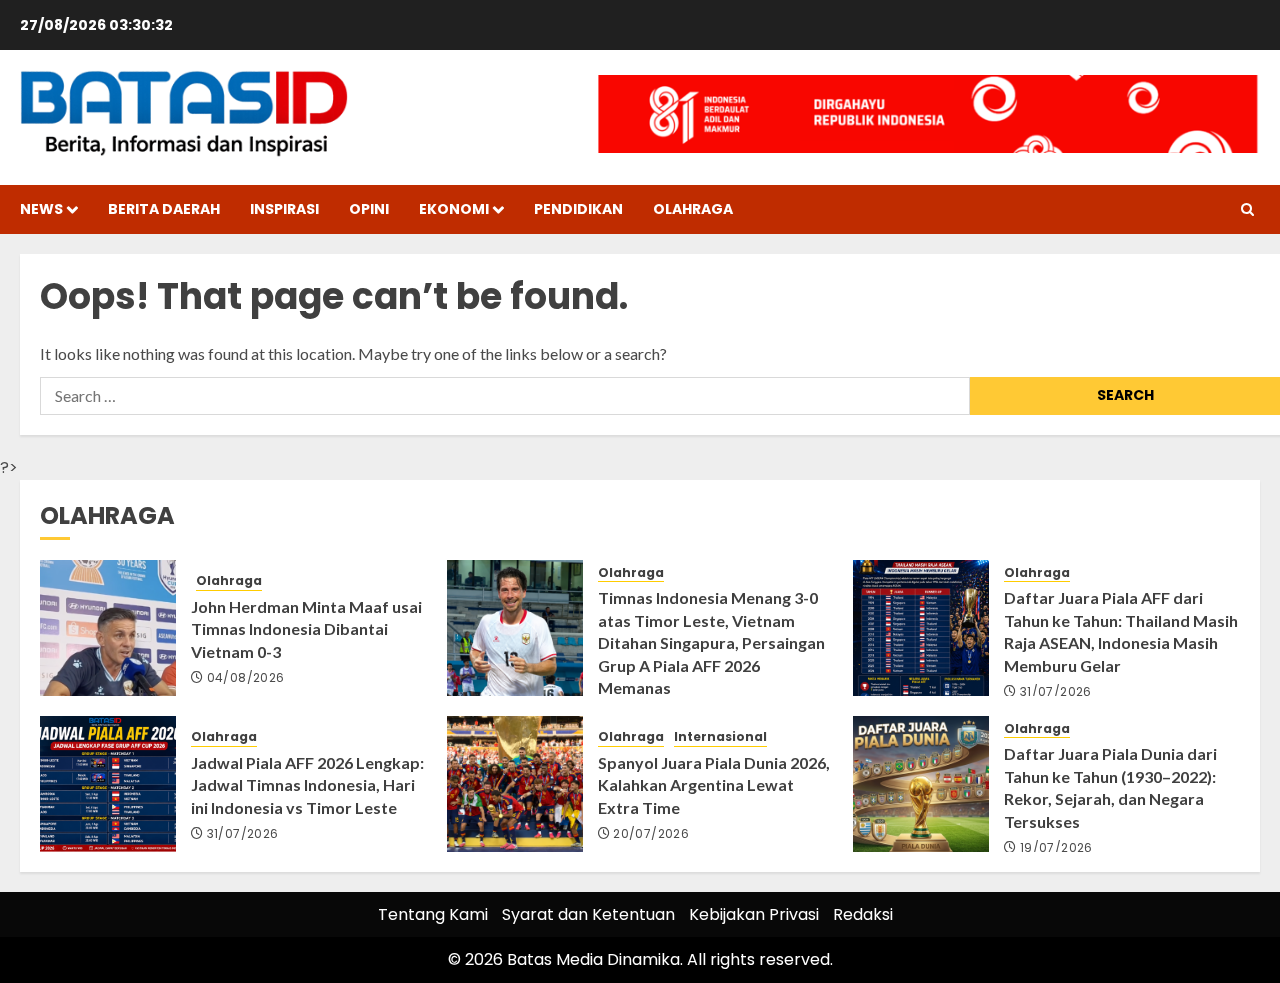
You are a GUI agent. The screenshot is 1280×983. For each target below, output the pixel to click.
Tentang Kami (433, 914)
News (41, 209)
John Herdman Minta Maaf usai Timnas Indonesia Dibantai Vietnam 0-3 (306, 629)
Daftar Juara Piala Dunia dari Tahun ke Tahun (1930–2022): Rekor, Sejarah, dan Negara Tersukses (1110, 787)
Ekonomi (454, 209)
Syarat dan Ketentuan (588, 914)
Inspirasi (284, 209)
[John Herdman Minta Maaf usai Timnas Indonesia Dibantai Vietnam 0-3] (108, 628)
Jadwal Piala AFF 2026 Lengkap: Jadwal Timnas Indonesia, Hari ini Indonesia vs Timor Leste (307, 785)
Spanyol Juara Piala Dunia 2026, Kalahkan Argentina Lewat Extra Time (714, 785)
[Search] (1247, 209)
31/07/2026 (1056, 692)
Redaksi (863, 914)
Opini (369, 209)
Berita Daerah (164, 209)
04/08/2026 (246, 678)
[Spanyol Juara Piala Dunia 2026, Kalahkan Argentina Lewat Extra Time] (515, 784)
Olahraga (693, 209)
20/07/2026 (651, 834)
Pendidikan (578, 209)
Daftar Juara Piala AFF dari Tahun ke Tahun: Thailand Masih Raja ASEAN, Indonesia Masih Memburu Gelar (1121, 631)
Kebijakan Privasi (754, 914)
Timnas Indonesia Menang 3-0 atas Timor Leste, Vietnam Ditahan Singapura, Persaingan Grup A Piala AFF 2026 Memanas (711, 642)
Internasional (720, 737)
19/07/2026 (1056, 848)
